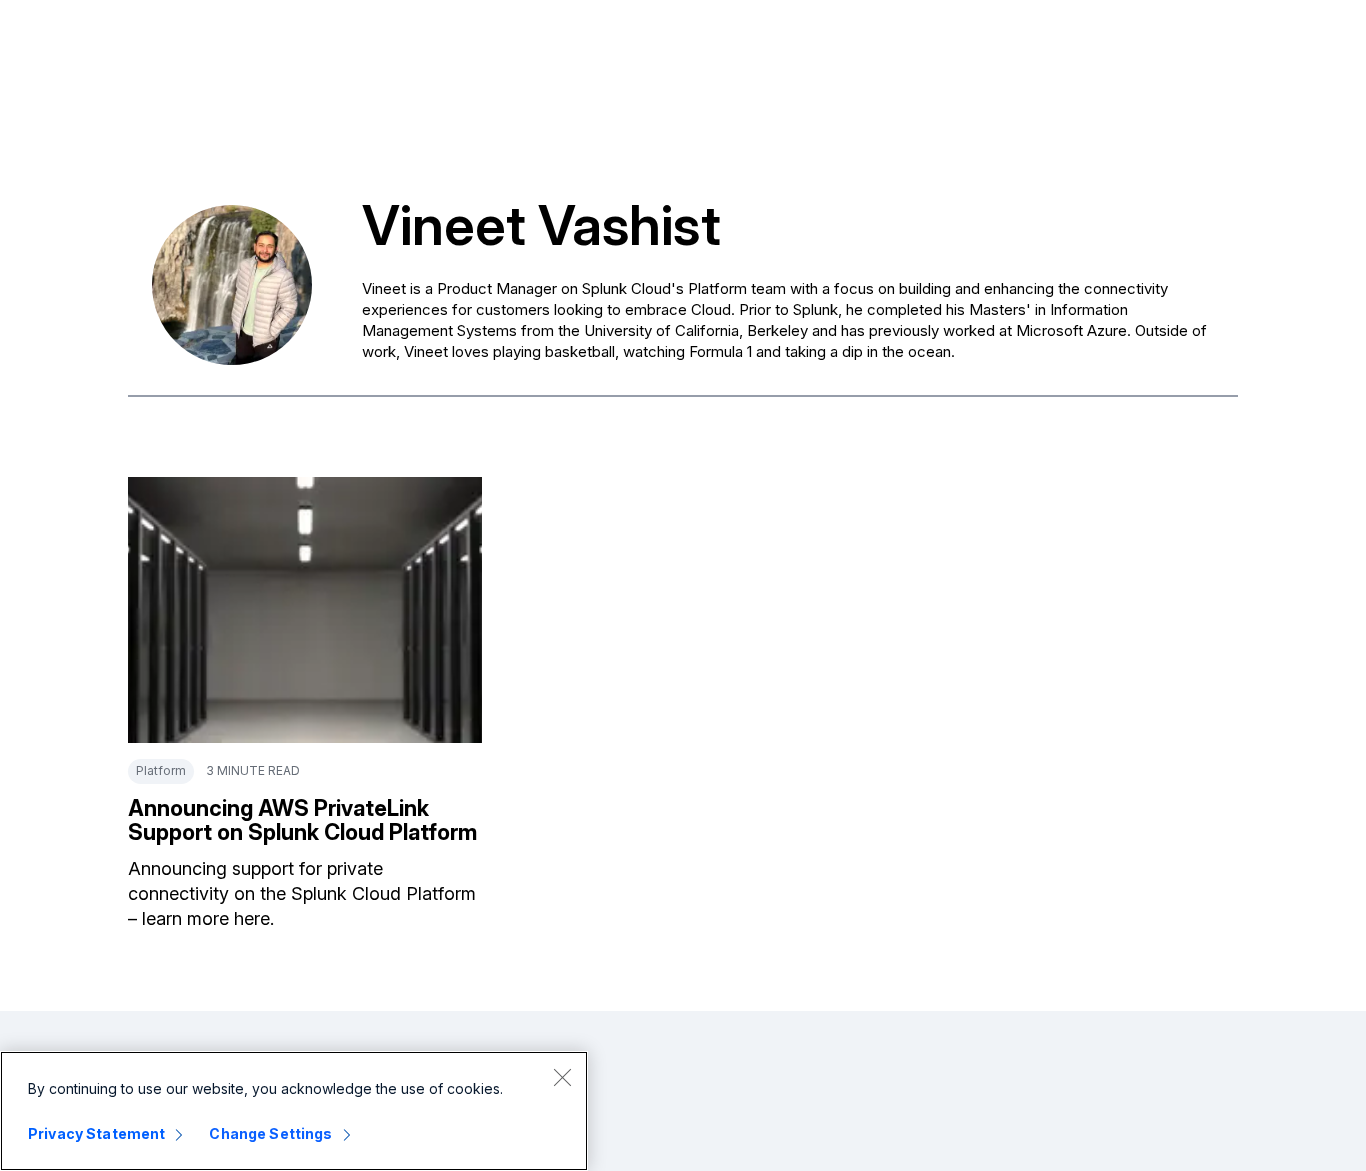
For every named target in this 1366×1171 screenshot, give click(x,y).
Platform (161, 770)
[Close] (562, 1077)
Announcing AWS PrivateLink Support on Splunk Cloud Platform (302, 820)
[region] (294, 1111)
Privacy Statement (96, 1133)
